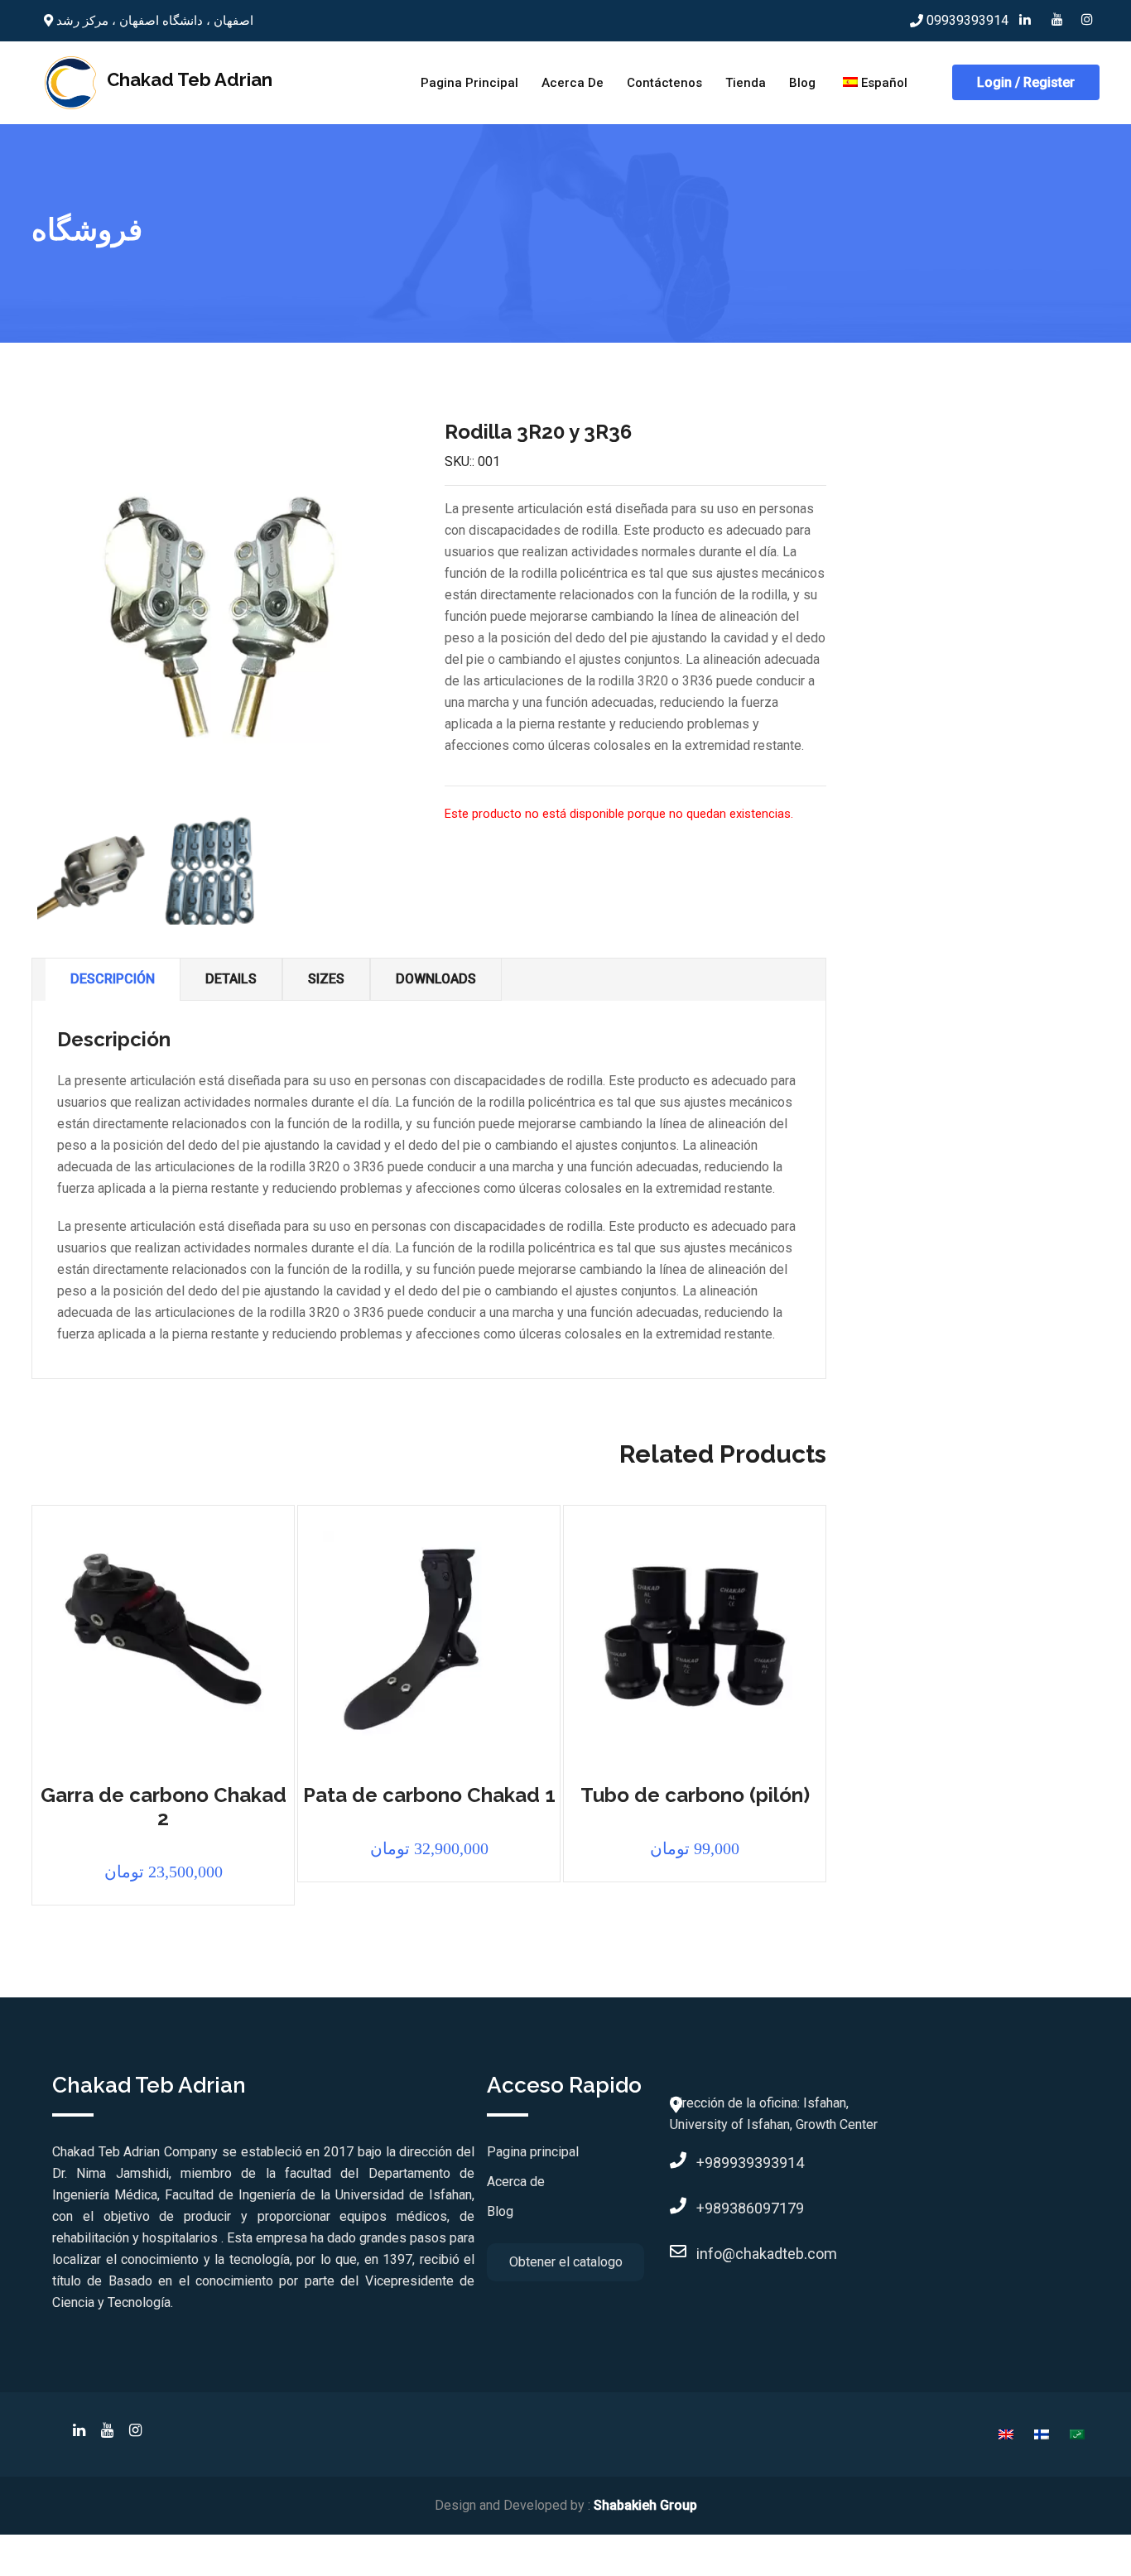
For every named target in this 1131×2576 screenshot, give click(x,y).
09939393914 (967, 20)
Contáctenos (664, 83)
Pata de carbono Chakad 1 (429, 1795)
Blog (802, 83)
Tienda (746, 83)
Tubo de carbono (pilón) (695, 1795)
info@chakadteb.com (700, 2254)
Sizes (326, 979)
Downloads (436, 979)
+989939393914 (700, 2163)
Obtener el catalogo (566, 2262)
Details (231, 979)
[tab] (113, 980)
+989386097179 (700, 2208)
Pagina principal (469, 83)
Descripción (113, 979)
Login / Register (1026, 82)
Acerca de (573, 83)
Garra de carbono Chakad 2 (164, 1807)
